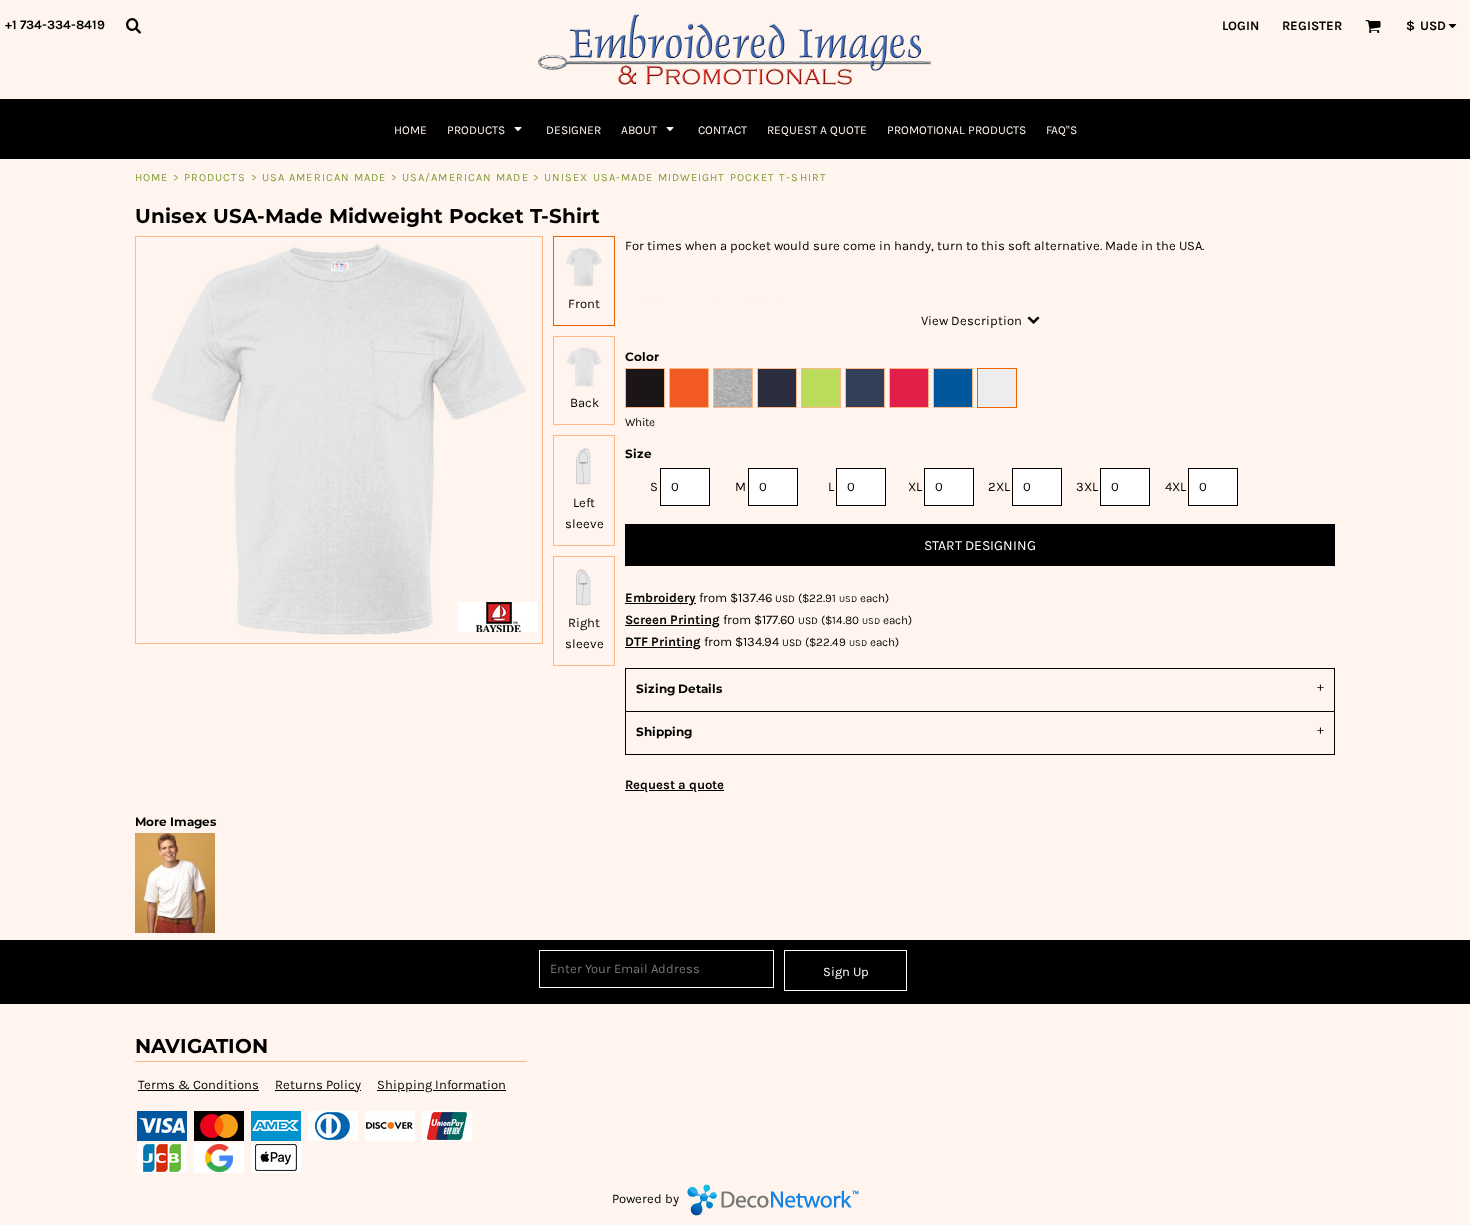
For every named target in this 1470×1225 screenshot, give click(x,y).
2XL (999, 486)
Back (584, 402)
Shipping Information (441, 1084)
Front (584, 303)
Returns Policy (318, 1084)
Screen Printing (672, 619)
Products (215, 177)
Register (1312, 25)
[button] (133, 25)
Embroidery (660, 597)
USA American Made (324, 177)
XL (915, 486)
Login (1240, 25)
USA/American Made (465, 177)
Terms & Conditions (198, 1084)
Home (151, 177)
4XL (1175, 486)
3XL (1087, 486)
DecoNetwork (773, 1200)
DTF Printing (663, 641)
